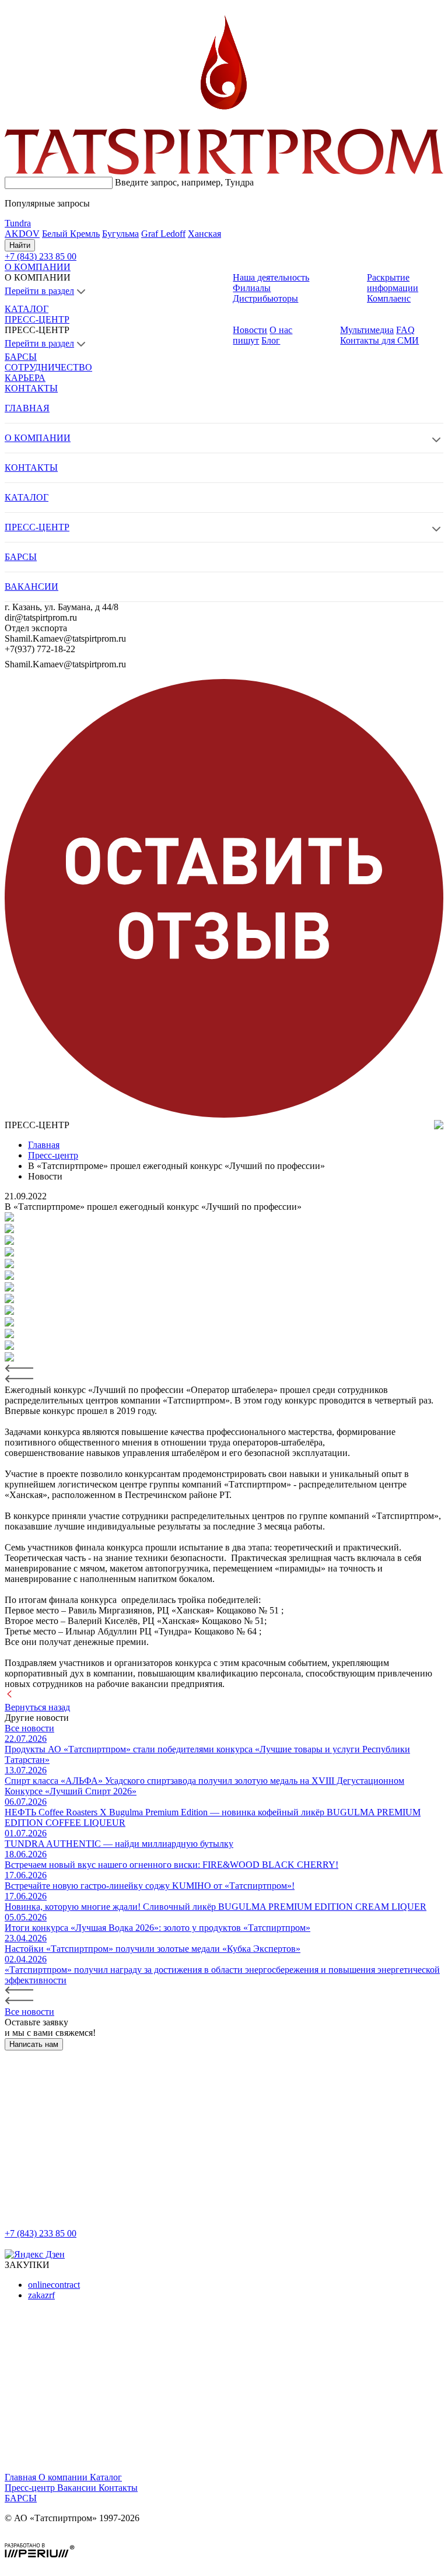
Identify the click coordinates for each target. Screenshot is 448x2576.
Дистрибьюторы (265, 298)
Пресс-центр (31, 2488)
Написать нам (34, 2044)
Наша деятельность (271, 277)
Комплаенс (389, 298)
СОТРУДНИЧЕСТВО (48, 367)
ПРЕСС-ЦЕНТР (37, 319)
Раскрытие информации (393, 283)
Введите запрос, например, (184, 182)
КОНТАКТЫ (31, 388)
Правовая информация (50, 2538)
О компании (64, 2477)
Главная (22, 2477)
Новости (250, 330)
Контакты (118, 2488)
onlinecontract (54, 2285)
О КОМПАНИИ (38, 267)
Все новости (29, 1728)
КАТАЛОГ (27, 309)
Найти (20, 245)
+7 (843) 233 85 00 (41, 2233)
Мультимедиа (367, 330)
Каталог (106, 2477)
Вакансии (78, 2488)
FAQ (405, 330)
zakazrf (41, 2295)
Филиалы (252, 288)
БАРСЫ (21, 357)
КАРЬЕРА (25, 378)
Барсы (21, 2498)
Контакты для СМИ (379, 340)
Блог (271, 340)
